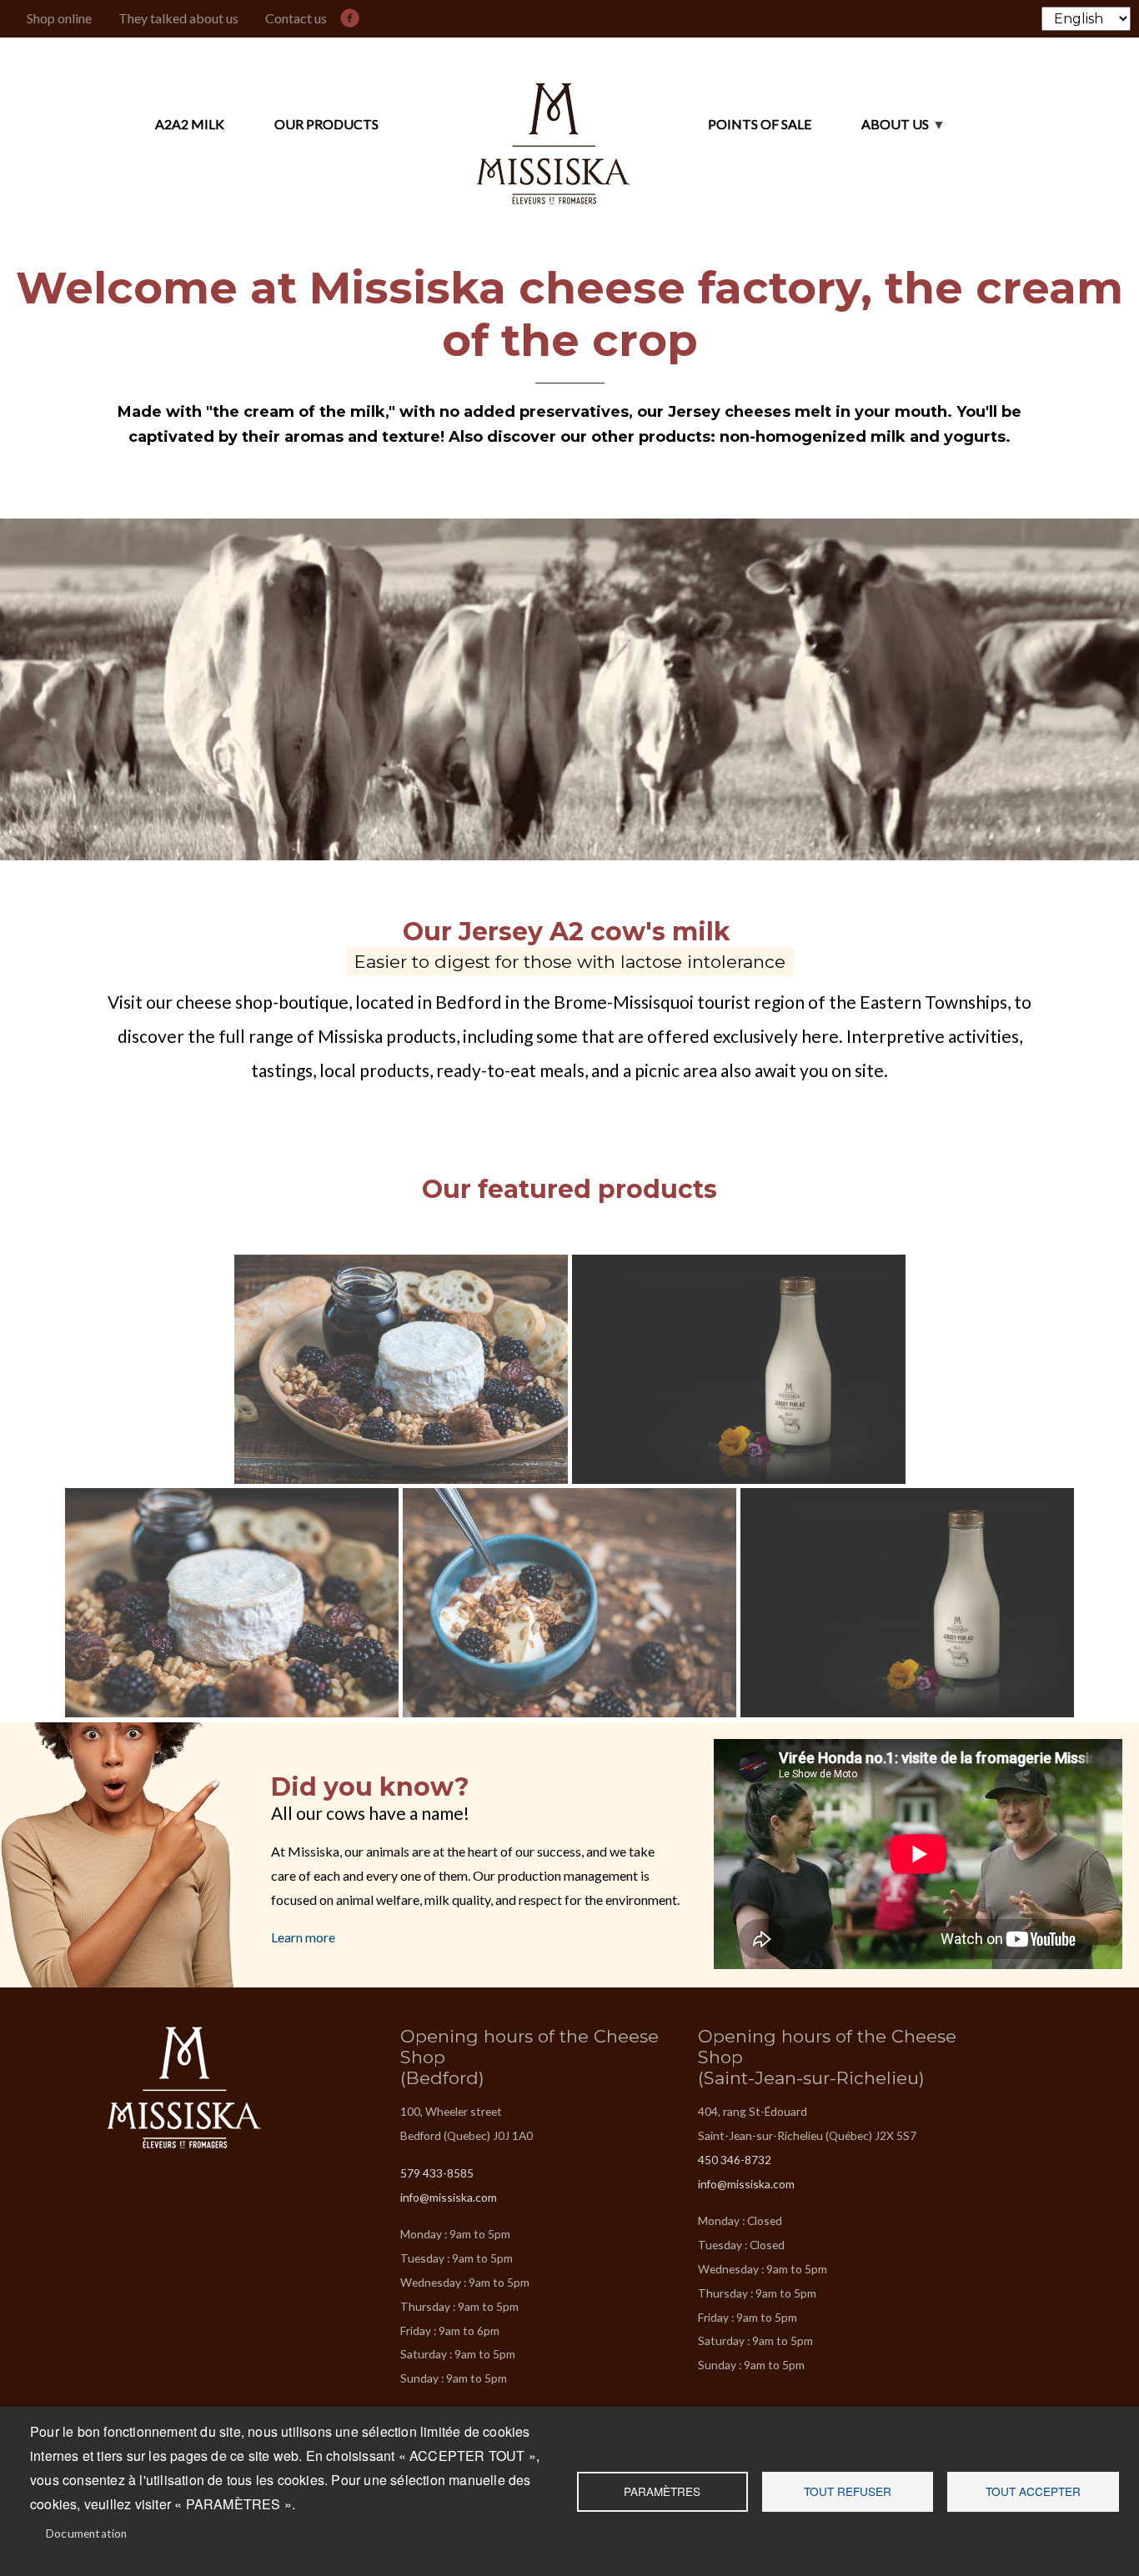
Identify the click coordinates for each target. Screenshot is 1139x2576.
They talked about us (178, 18)
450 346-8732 (735, 2160)
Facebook (354, 15)
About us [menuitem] (870, 132)
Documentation (87, 2533)
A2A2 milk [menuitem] (190, 124)
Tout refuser (848, 2491)
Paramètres (662, 2491)
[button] (402, 1369)
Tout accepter (1033, 2491)
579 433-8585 (437, 2173)
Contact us (296, 18)
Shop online (59, 18)
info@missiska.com (449, 2197)
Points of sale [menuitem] (760, 124)
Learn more (303, 1937)
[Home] (554, 125)
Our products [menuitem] (326, 124)
